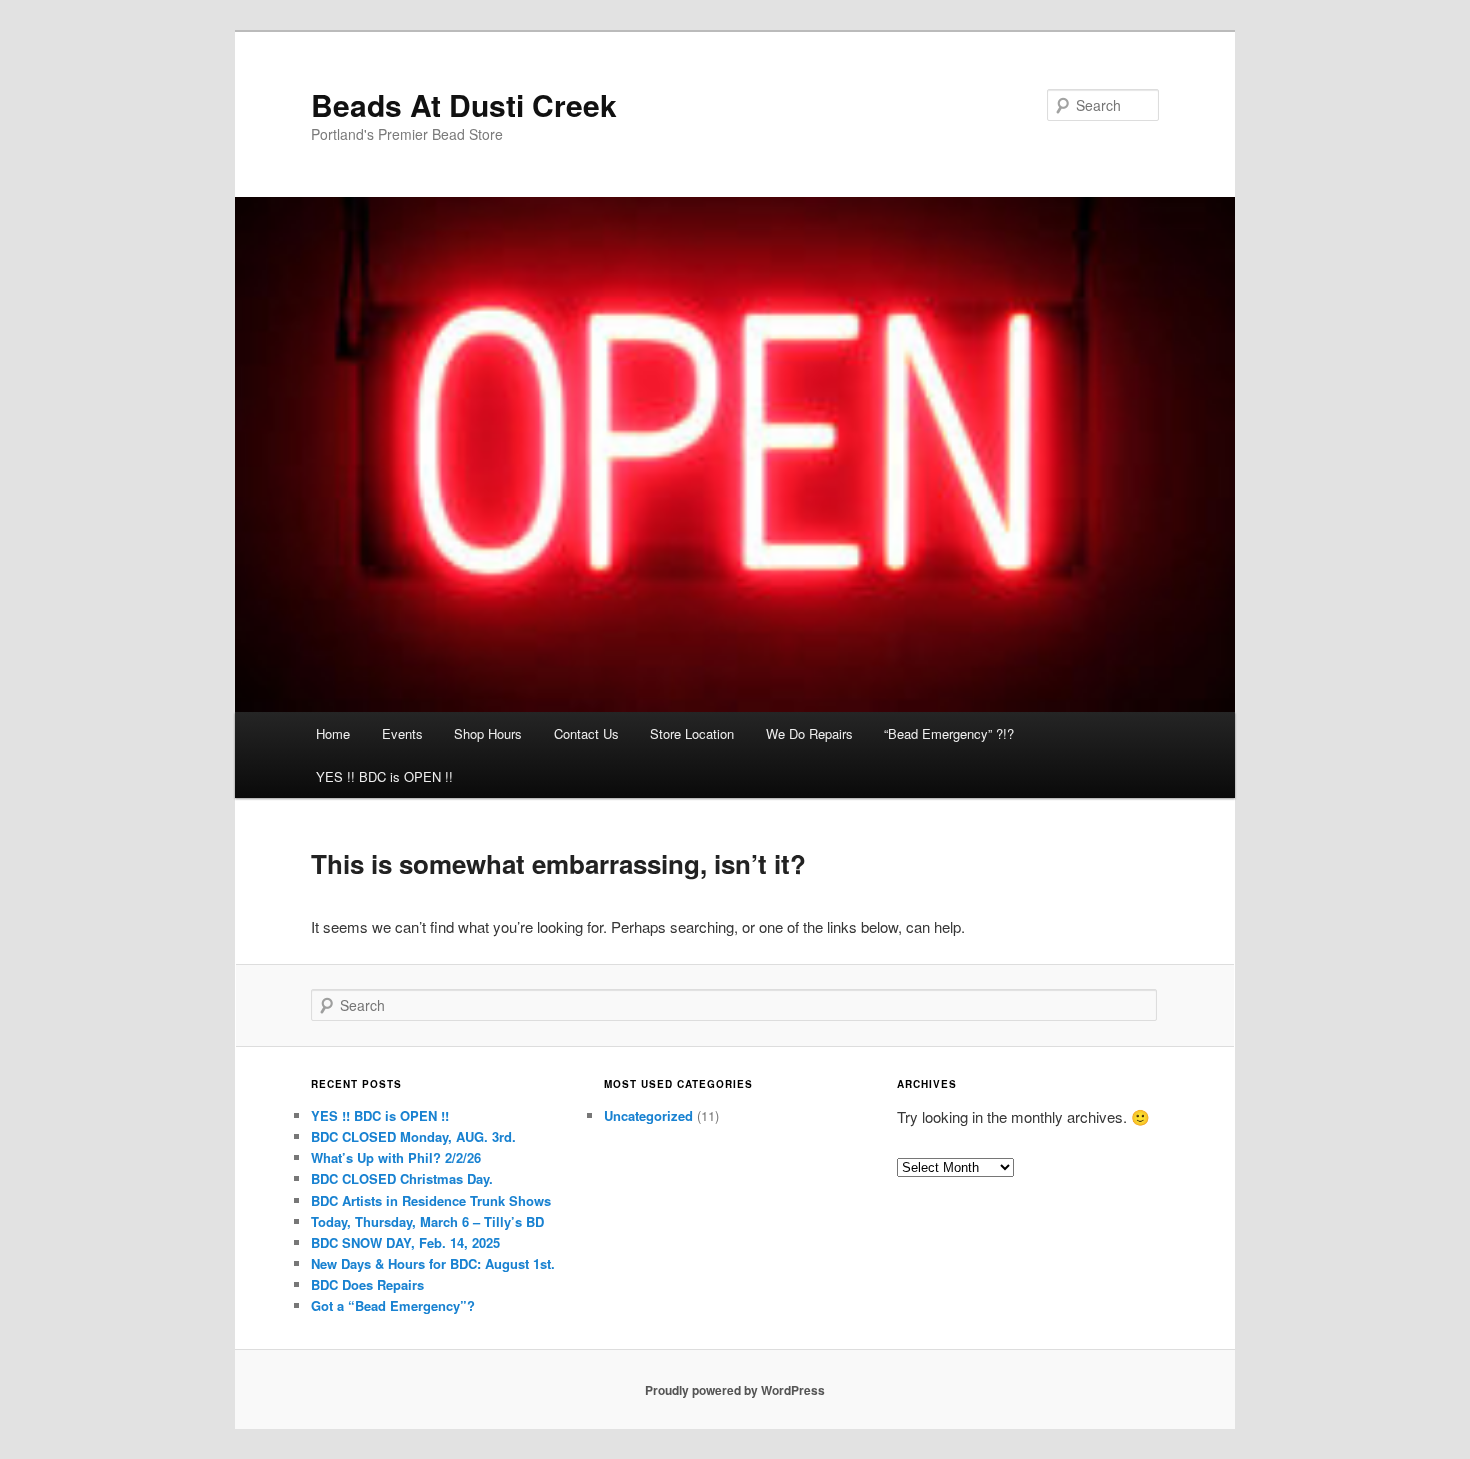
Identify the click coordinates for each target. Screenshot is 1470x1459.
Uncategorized (648, 1115)
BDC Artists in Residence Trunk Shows (431, 1200)
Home (333, 733)
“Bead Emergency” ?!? (949, 733)
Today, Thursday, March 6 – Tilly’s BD (427, 1221)
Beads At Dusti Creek (464, 104)
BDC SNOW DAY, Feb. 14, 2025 (405, 1242)
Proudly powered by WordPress (735, 1390)
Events (402, 733)
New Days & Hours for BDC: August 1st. (433, 1263)
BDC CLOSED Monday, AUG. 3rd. (413, 1136)
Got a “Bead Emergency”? (393, 1305)
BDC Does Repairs (367, 1284)
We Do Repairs (809, 733)
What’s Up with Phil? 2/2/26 (396, 1157)
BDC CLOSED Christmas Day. (402, 1178)
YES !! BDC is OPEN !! (384, 776)
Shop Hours (488, 733)
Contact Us (586, 733)
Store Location (692, 733)
